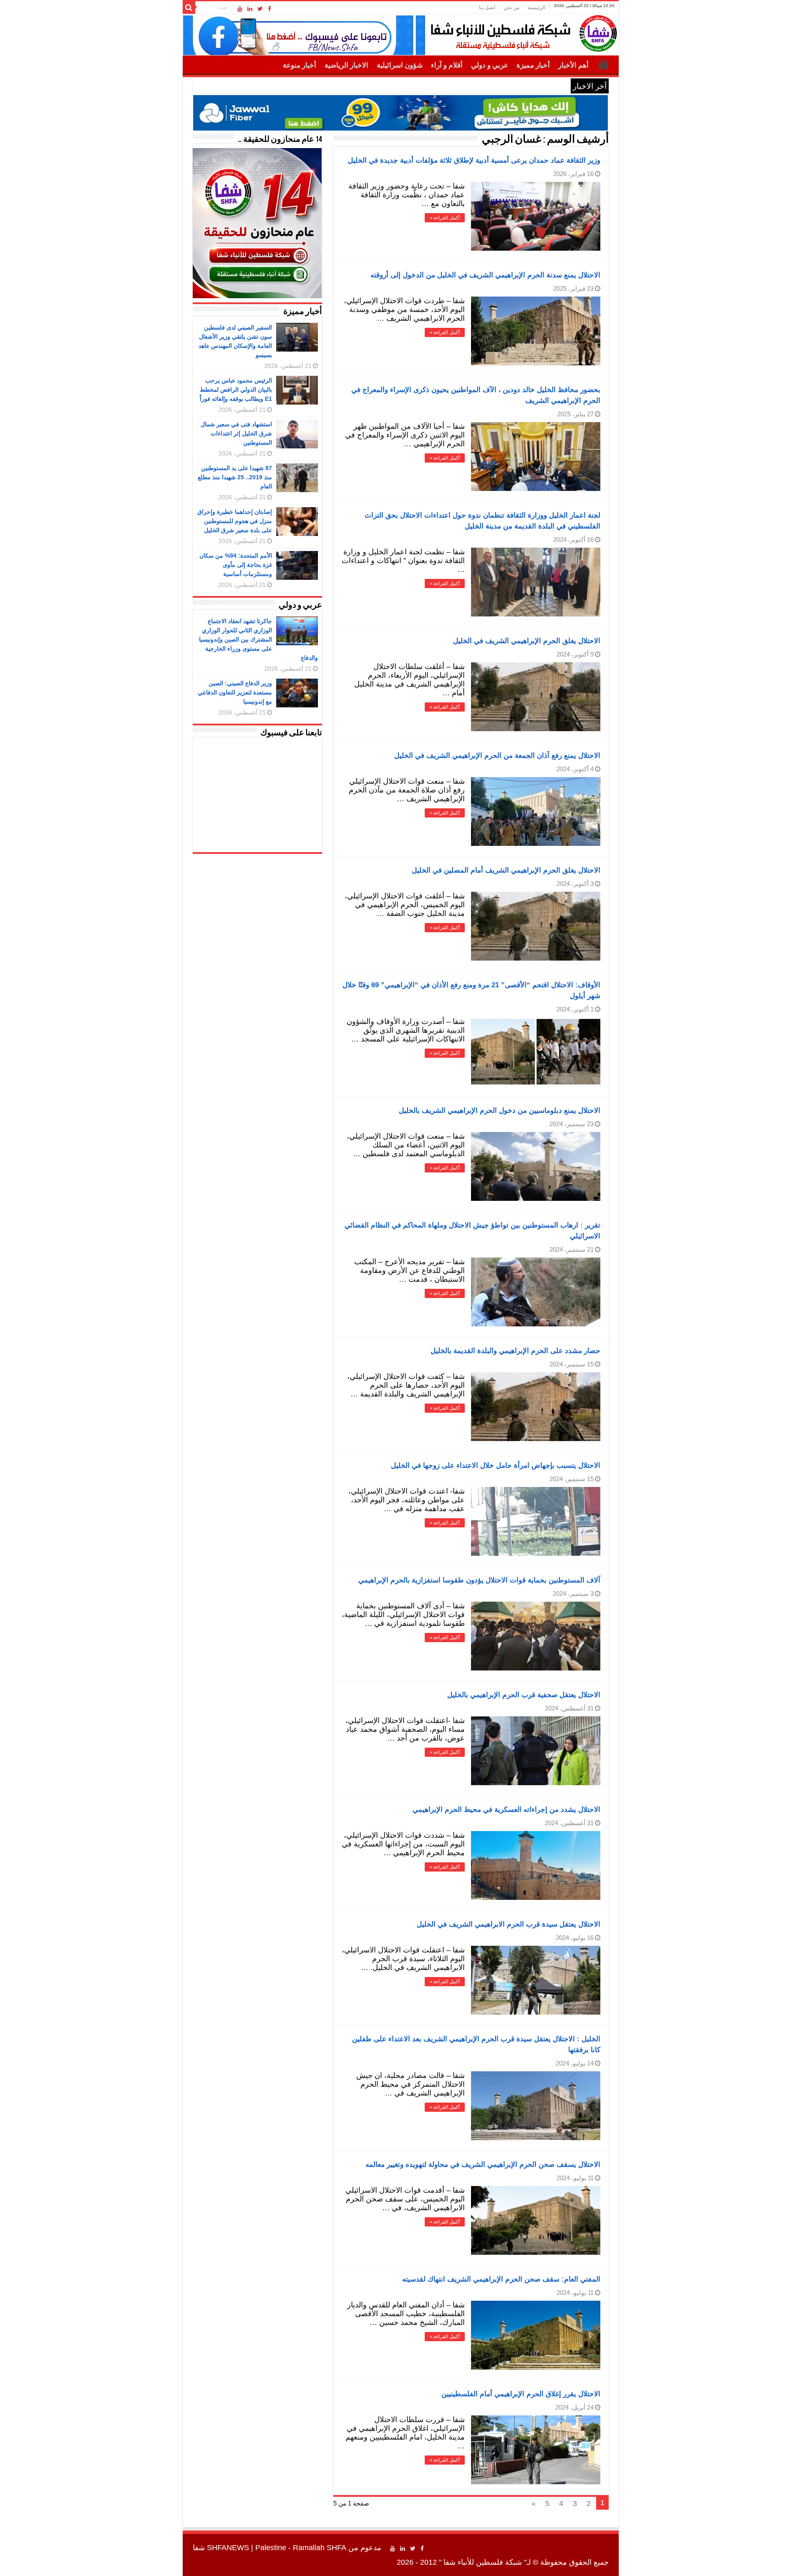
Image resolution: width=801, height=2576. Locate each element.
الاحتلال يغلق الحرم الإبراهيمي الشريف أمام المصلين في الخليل (506, 870)
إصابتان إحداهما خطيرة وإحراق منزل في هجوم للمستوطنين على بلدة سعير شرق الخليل (235, 521)
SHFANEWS (228, 2548)
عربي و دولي (490, 65)
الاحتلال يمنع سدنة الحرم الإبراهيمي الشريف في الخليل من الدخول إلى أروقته (485, 275)
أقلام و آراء (447, 65)
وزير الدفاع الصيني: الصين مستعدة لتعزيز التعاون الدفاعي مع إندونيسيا (235, 692)
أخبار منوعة (300, 65)
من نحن (511, 8)
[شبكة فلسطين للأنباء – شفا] (522, 32)
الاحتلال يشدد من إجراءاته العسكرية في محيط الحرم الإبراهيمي (506, 1810)
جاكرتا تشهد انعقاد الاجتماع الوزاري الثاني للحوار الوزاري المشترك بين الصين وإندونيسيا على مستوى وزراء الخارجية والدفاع (258, 639)
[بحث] (189, 8)
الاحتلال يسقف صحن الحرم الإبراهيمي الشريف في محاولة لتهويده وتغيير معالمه (483, 2165)
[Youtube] (240, 9)
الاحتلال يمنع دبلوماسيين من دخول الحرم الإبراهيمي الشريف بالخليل (500, 1111)
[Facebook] (270, 9)
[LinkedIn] (250, 9)
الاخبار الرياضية (346, 65)
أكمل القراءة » (445, 218)
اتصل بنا (487, 8)
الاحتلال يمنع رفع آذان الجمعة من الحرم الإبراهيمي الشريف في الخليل (497, 756)
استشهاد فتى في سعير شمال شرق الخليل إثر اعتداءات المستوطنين (236, 433)
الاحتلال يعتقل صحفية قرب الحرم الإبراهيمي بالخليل (524, 1695)
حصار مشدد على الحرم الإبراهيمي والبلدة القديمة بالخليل (515, 1351)
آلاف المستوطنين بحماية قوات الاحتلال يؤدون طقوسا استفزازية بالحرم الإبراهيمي (479, 1580)
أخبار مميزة (533, 65)
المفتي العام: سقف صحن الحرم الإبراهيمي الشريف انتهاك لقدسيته (501, 2279)
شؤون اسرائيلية (400, 65)
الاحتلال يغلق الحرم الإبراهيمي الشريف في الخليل (527, 641)
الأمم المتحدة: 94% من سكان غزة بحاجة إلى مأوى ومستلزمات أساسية (236, 565)
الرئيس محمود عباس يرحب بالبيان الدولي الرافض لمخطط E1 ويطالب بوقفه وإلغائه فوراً (236, 390)
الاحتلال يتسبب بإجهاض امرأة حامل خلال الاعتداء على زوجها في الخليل (496, 1465)
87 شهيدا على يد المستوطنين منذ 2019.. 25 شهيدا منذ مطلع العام (235, 477)
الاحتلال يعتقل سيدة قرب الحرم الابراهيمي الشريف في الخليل (509, 1924)
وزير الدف (552, 86)
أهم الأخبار (573, 65)
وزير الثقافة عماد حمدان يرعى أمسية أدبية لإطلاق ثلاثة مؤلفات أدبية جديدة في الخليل (474, 160)
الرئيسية (537, 8)
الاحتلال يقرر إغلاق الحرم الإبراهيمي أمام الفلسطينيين (521, 2394)
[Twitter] (260, 9)
